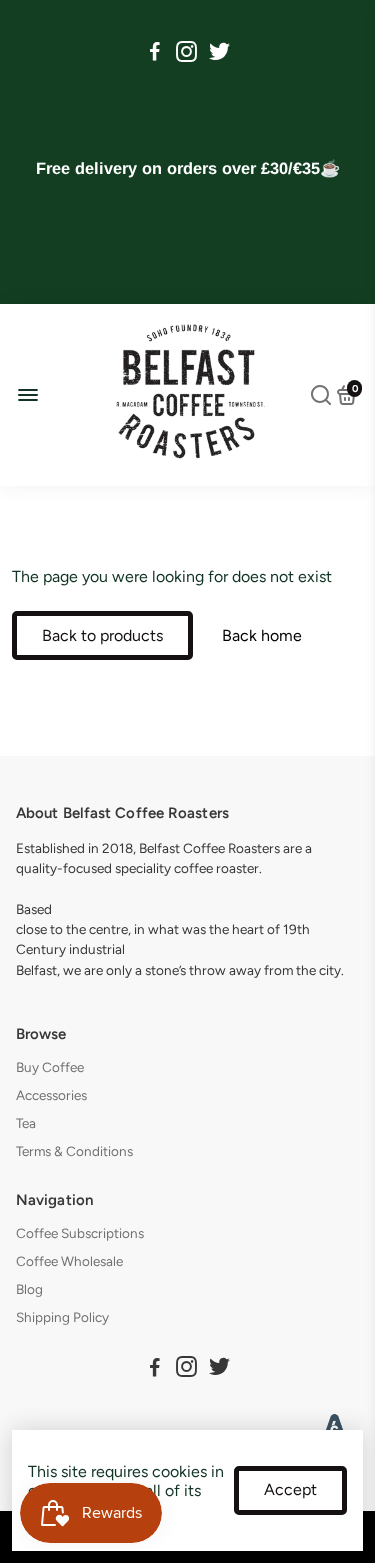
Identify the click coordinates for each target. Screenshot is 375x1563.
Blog (29, 1289)
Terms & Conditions (74, 1151)
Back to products (102, 635)
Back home (262, 635)
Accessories (51, 1095)
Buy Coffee (50, 1067)
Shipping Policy (62, 1317)
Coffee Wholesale (69, 1261)
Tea (26, 1123)
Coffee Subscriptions (80, 1233)
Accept (290, 1489)
